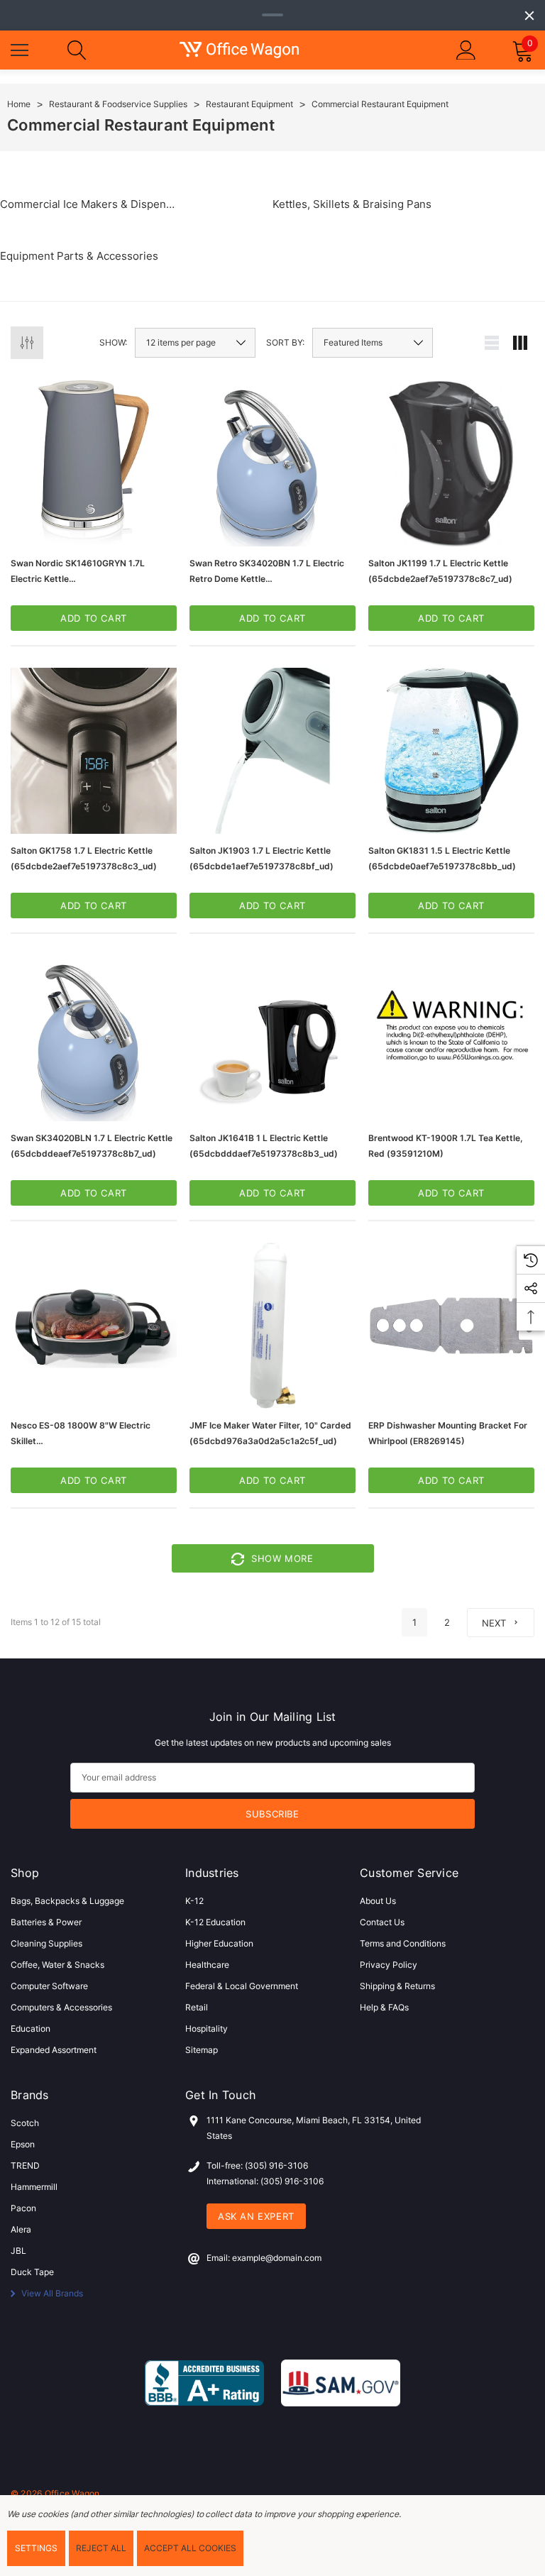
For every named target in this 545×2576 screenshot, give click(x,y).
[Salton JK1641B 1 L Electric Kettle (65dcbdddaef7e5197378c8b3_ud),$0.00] (272, 1038)
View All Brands (51, 2293)
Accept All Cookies (190, 2548)
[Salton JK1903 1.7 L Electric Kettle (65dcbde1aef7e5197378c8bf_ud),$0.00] (272, 751)
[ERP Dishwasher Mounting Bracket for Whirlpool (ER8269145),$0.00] (451, 1326)
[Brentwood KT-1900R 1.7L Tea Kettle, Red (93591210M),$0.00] (451, 1038)
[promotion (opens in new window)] (272, 15)
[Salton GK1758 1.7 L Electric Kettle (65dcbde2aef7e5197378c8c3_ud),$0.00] (94, 751)
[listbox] (373, 343)
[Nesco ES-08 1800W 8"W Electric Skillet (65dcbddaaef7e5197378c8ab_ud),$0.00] (94, 1326)
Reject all (101, 2548)
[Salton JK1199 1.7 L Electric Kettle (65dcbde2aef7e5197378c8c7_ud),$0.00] (451, 463)
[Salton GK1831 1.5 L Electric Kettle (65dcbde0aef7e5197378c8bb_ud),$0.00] (451, 751)
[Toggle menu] (21, 48)
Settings (36, 2548)
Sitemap (202, 2050)
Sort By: (285, 343)
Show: (113, 343)
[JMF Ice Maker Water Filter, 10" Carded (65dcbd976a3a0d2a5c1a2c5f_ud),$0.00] (272, 1326)
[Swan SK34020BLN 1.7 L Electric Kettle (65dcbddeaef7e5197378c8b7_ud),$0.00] (94, 1038)
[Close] (529, 16)
